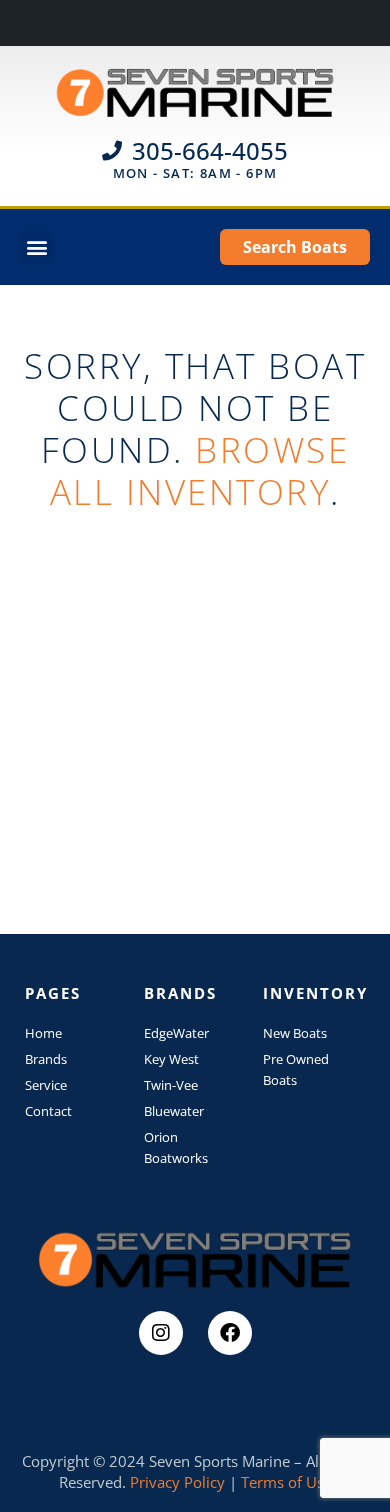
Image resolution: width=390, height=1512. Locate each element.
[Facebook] (230, 1333)
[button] (36, 247)
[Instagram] (161, 1333)
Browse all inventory (200, 470)
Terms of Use (286, 1482)
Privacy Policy (177, 1482)
